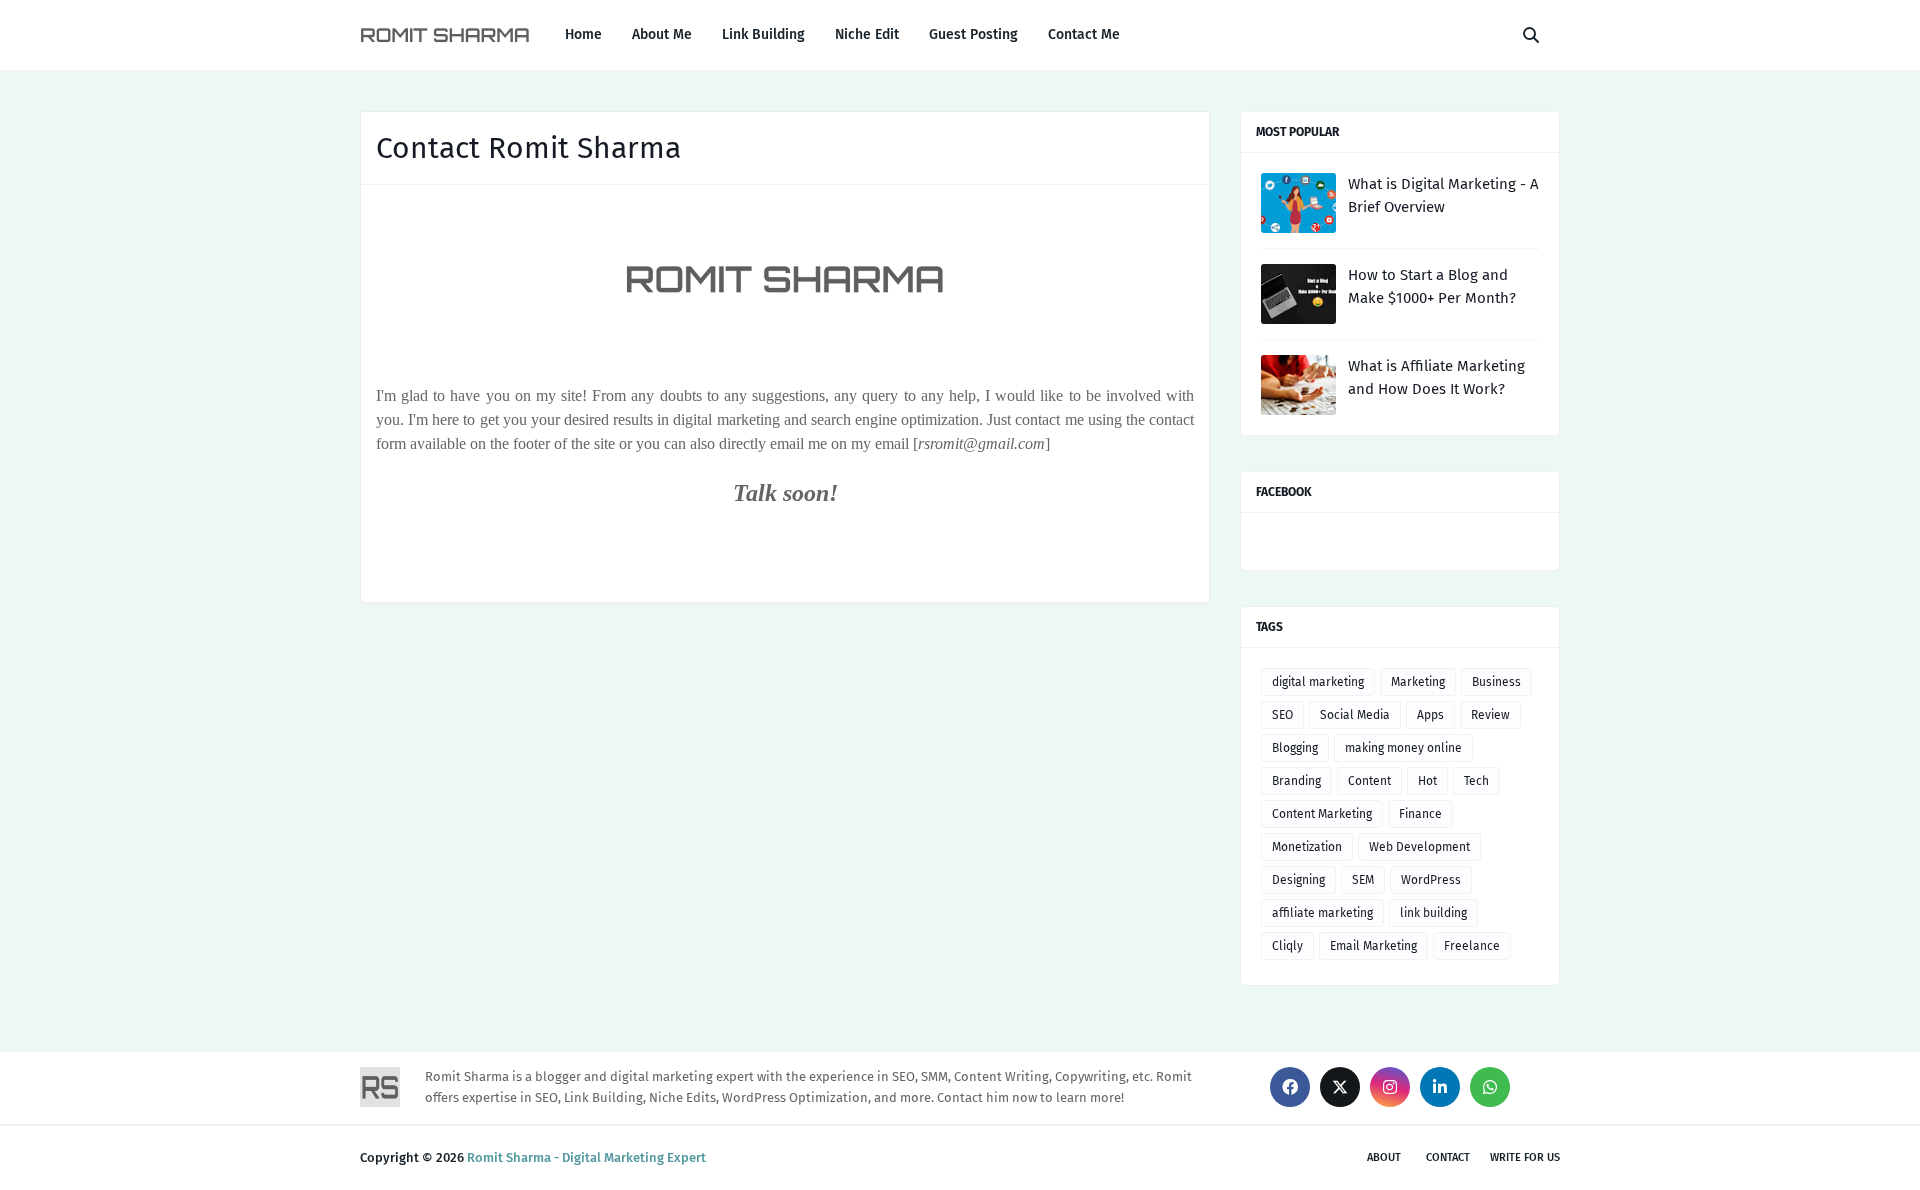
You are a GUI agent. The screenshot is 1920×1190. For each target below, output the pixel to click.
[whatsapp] (1490, 1087)
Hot (1427, 781)
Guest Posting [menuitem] (973, 34)
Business (1496, 682)
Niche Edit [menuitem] (867, 34)
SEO (1282, 715)
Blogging (1295, 748)
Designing (1298, 880)
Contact (1448, 1157)
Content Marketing (1322, 814)
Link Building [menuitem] (763, 34)
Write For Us (1525, 1157)
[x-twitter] (1340, 1087)
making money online (1403, 748)
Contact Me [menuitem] (1084, 34)
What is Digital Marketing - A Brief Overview (1443, 195)
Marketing (1418, 682)
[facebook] (1290, 1087)
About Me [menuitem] (662, 34)
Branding (1296, 781)
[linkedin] (1440, 1087)
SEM (1363, 880)
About (1384, 1157)
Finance (1420, 814)
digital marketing (1318, 682)
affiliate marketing (1322, 913)
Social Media (1355, 715)
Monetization (1307, 847)
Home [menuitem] (583, 34)
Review (1490, 715)
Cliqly (1287, 946)
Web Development (1419, 847)
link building (1433, 913)
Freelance (1472, 946)
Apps (1430, 715)
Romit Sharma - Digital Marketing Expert (586, 1157)
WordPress (1431, 880)
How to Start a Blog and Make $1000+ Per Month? (1432, 286)
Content (1369, 781)
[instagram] (1390, 1087)
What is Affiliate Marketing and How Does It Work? (1436, 377)
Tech (1476, 781)
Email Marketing (1373, 946)
